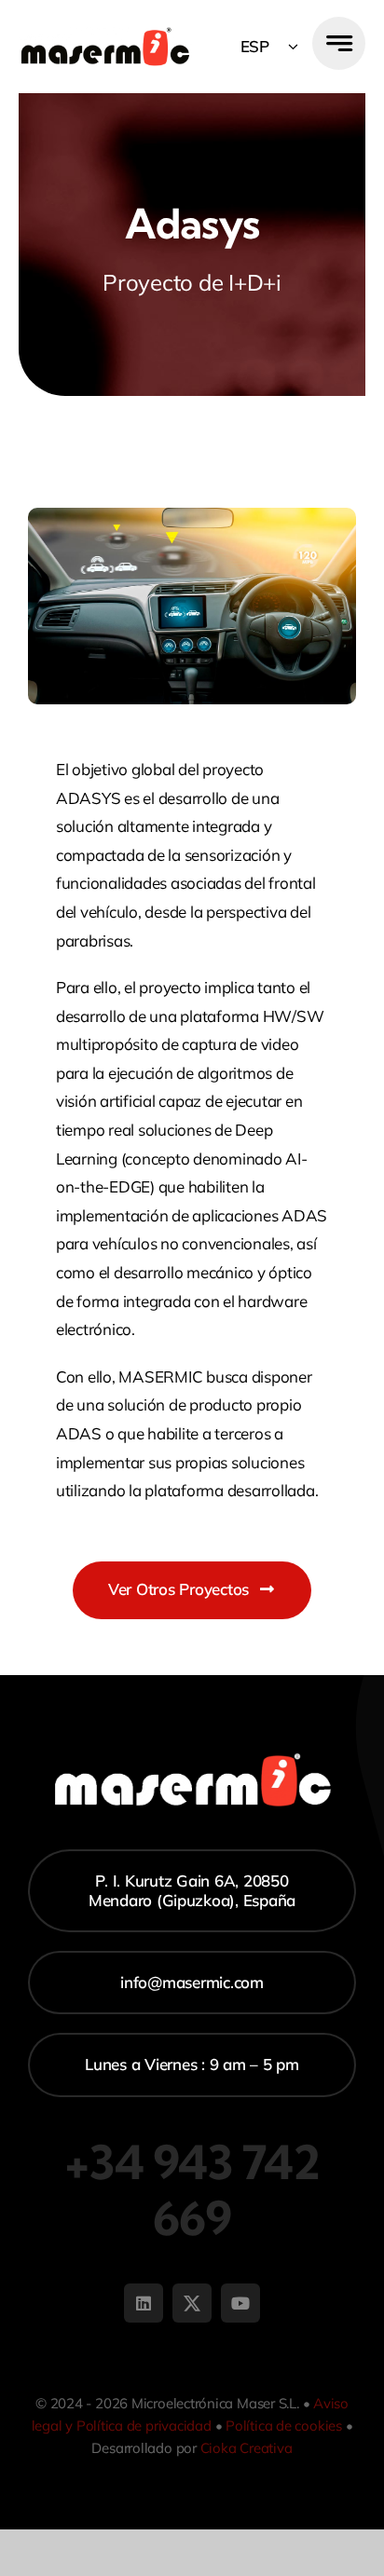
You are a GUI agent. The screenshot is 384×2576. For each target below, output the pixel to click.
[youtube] (240, 2303)
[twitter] (192, 2303)
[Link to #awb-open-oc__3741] (339, 43)
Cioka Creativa (247, 2448)
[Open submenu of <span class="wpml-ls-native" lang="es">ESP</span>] (293, 47)
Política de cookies (284, 2426)
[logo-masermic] (105, 35)
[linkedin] (144, 2303)
